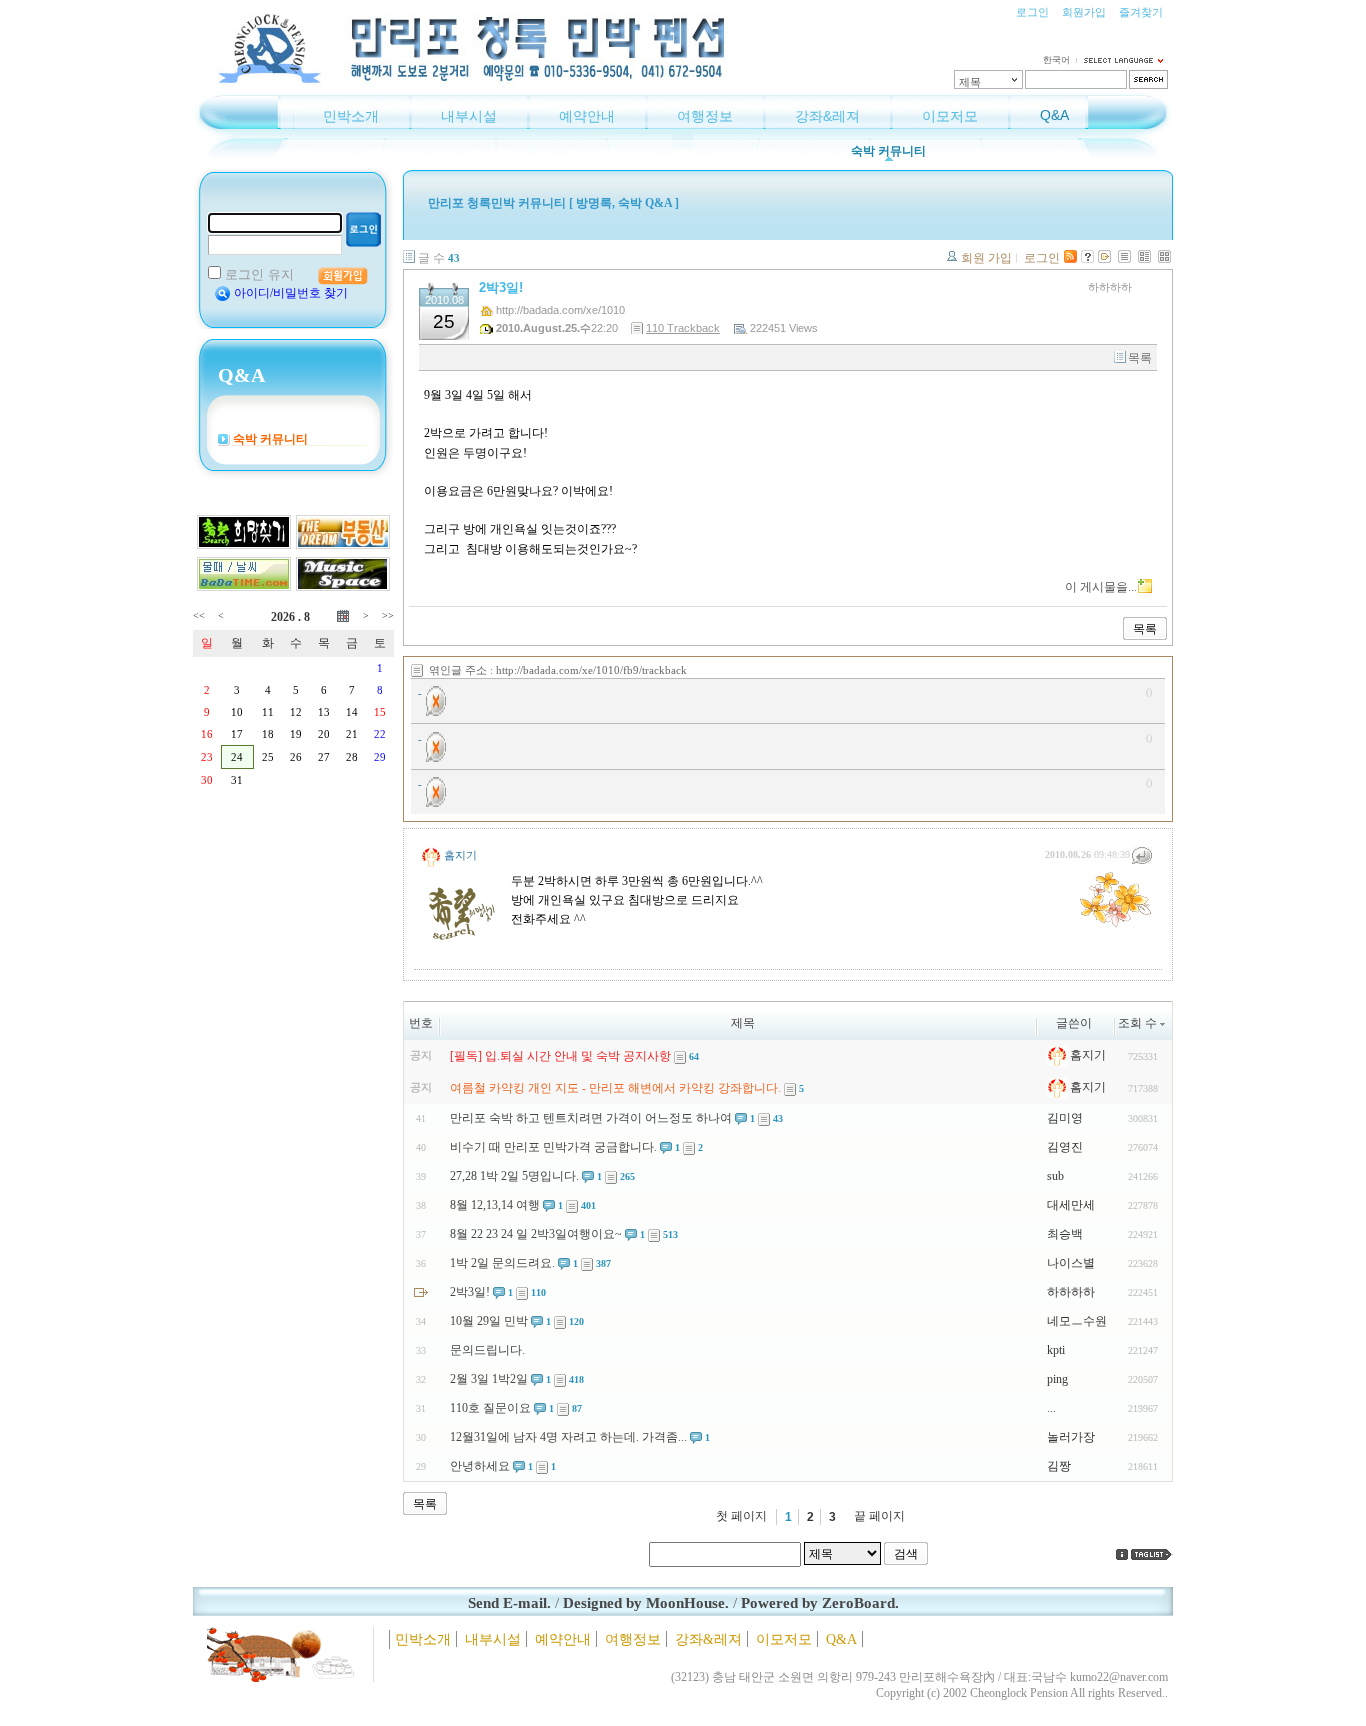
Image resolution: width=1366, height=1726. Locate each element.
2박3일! (501, 287)
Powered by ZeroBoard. (820, 1603)
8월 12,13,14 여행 (495, 1205)
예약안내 (587, 116)
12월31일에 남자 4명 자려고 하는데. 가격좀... (568, 1437)
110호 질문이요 (490, 1408)
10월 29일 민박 (489, 1321)
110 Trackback (683, 328)
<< (199, 615)
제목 (970, 82)
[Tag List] (1152, 1554)
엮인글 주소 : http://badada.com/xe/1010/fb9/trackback (558, 670)
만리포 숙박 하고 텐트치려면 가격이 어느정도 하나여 (591, 1118)
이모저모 (950, 116)
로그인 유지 (259, 274)
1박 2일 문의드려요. (502, 1263)
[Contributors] (1122, 1554)
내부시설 (469, 116)
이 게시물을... (1101, 587)
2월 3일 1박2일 (489, 1379)
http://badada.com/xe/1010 (560, 310)
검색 (906, 1554)
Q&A (1054, 115)
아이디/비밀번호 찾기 (291, 293)
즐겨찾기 (1141, 12)
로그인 (1032, 12)
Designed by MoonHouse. (646, 1603)
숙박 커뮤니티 (888, 151)
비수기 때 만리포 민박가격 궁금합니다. (553, 1147)
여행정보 (705, 116)
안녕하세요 (480, 1466)
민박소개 (351, 116)
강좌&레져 (827, 116)
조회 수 (1137, 1023)
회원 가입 (986, 258)
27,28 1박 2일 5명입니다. (514, 1176)
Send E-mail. (509, 1603)
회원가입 (1084, 12)
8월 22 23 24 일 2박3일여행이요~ (536, 1234)
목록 (1140, 358)
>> (388, 615)
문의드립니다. (487, 1350)
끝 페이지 (879, 1516)
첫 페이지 (741, 1516)
